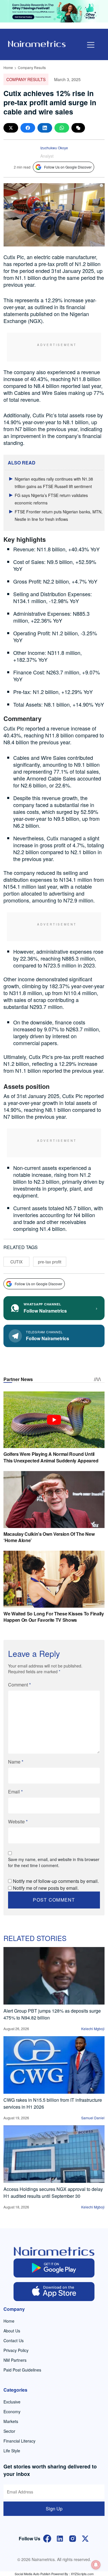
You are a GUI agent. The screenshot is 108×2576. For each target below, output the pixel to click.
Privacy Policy (16, 2350)
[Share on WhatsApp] (62, 128)
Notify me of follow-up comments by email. (56, 1881)
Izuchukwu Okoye (54, 148)
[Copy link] (78, 128)
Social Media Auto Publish (33, 2574)
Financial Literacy (19, 2441)
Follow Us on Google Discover (68, 167)
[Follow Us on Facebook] (47, 2538)
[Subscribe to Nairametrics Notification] (96, 2565)
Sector (9, 2431)
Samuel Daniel (93, 2118)
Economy (12, 2411)
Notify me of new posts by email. (46, 1888)
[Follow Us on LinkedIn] (60, 2538)
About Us (12, 2331)
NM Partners (15, 2360)
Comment (19, 1685)
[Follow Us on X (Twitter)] (85, 2538)
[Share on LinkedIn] (45, 128)
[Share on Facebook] (28, 128)
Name (16, 1762)
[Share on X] (11, 128)
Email (15, 1792)
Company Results (32, 67)
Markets (11, 2421)
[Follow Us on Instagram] (73, 2538)
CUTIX (16, 1262)
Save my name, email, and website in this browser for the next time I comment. (54, 1862)
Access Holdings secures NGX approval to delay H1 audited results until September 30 (53, 2192)
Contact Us (14, 2340)
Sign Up (54, 2509)
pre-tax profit (50, 1262)
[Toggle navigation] (91, 45)
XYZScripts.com (82, 2574)
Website (18, 1821)
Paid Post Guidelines (22, 2370)
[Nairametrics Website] (37, 43)
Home (8, 67)
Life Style (12, 2451)
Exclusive (12, 2402)
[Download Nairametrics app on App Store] (54, 2292)
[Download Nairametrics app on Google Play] (54, 2268)
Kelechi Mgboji (93, 2029)
